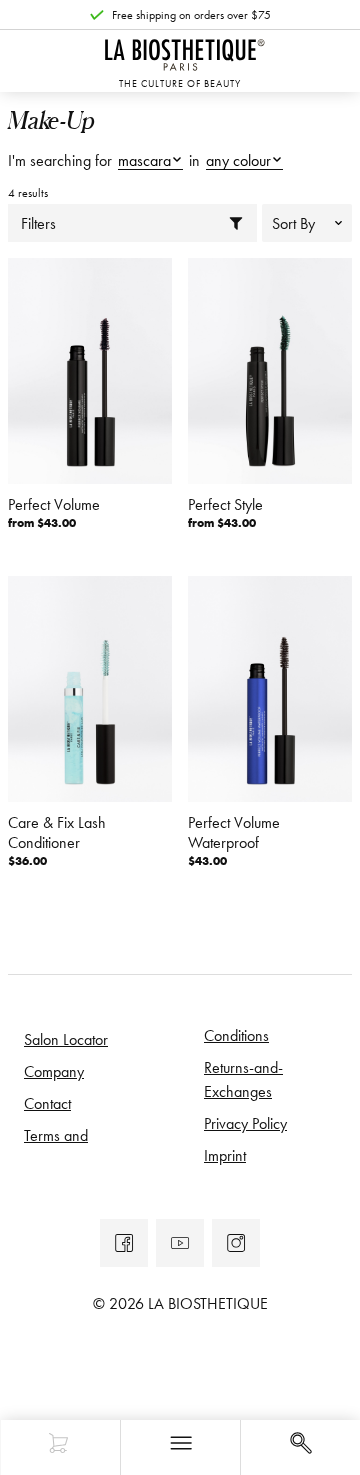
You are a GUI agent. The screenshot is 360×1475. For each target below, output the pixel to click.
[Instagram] (236, 1243)
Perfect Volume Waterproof (234, 832)
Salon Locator (66, 1039)
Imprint (225, 1155)
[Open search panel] (300, 1447)
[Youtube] (180, 1243)
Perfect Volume (54, 504)
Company (54, 1071)
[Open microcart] (60, 1447)
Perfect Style (225, 504)
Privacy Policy (245, 1123)
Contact (47, 1103)
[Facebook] (124, 1243)
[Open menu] (180, 1447)
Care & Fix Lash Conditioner (57, 832)
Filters (38, 223)
